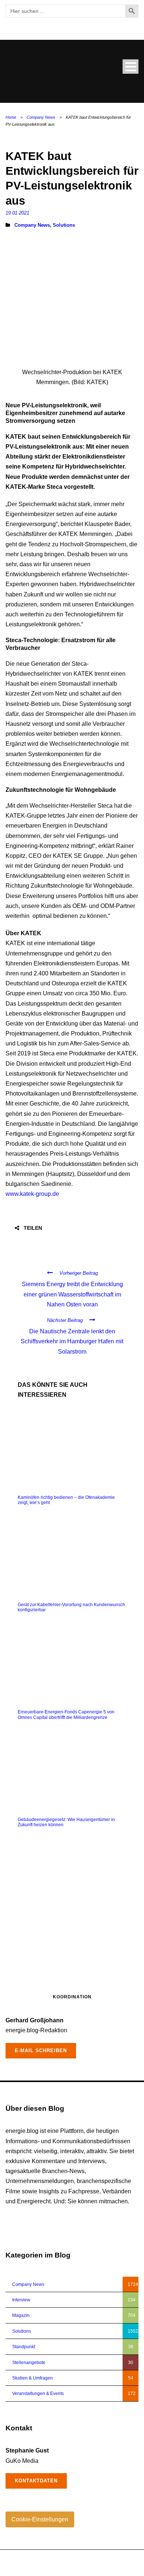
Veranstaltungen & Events (38, 2394)
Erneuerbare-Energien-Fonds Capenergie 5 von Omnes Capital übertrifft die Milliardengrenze (66, 1715)
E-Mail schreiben (41, 2051)
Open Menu (131, 67)
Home (11, 117)
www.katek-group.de (32, 1194)
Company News (41, 117)
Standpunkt (24, 2347)
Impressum (99, 2567)
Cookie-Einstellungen (40, 2519)
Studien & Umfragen (32, 2378)
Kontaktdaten (36, 2481)
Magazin (21, 2315)
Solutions (64, 225)
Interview (21, 2300)
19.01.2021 (17, 213)
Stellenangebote (29, 2363)
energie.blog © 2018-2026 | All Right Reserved (52, 2559)
